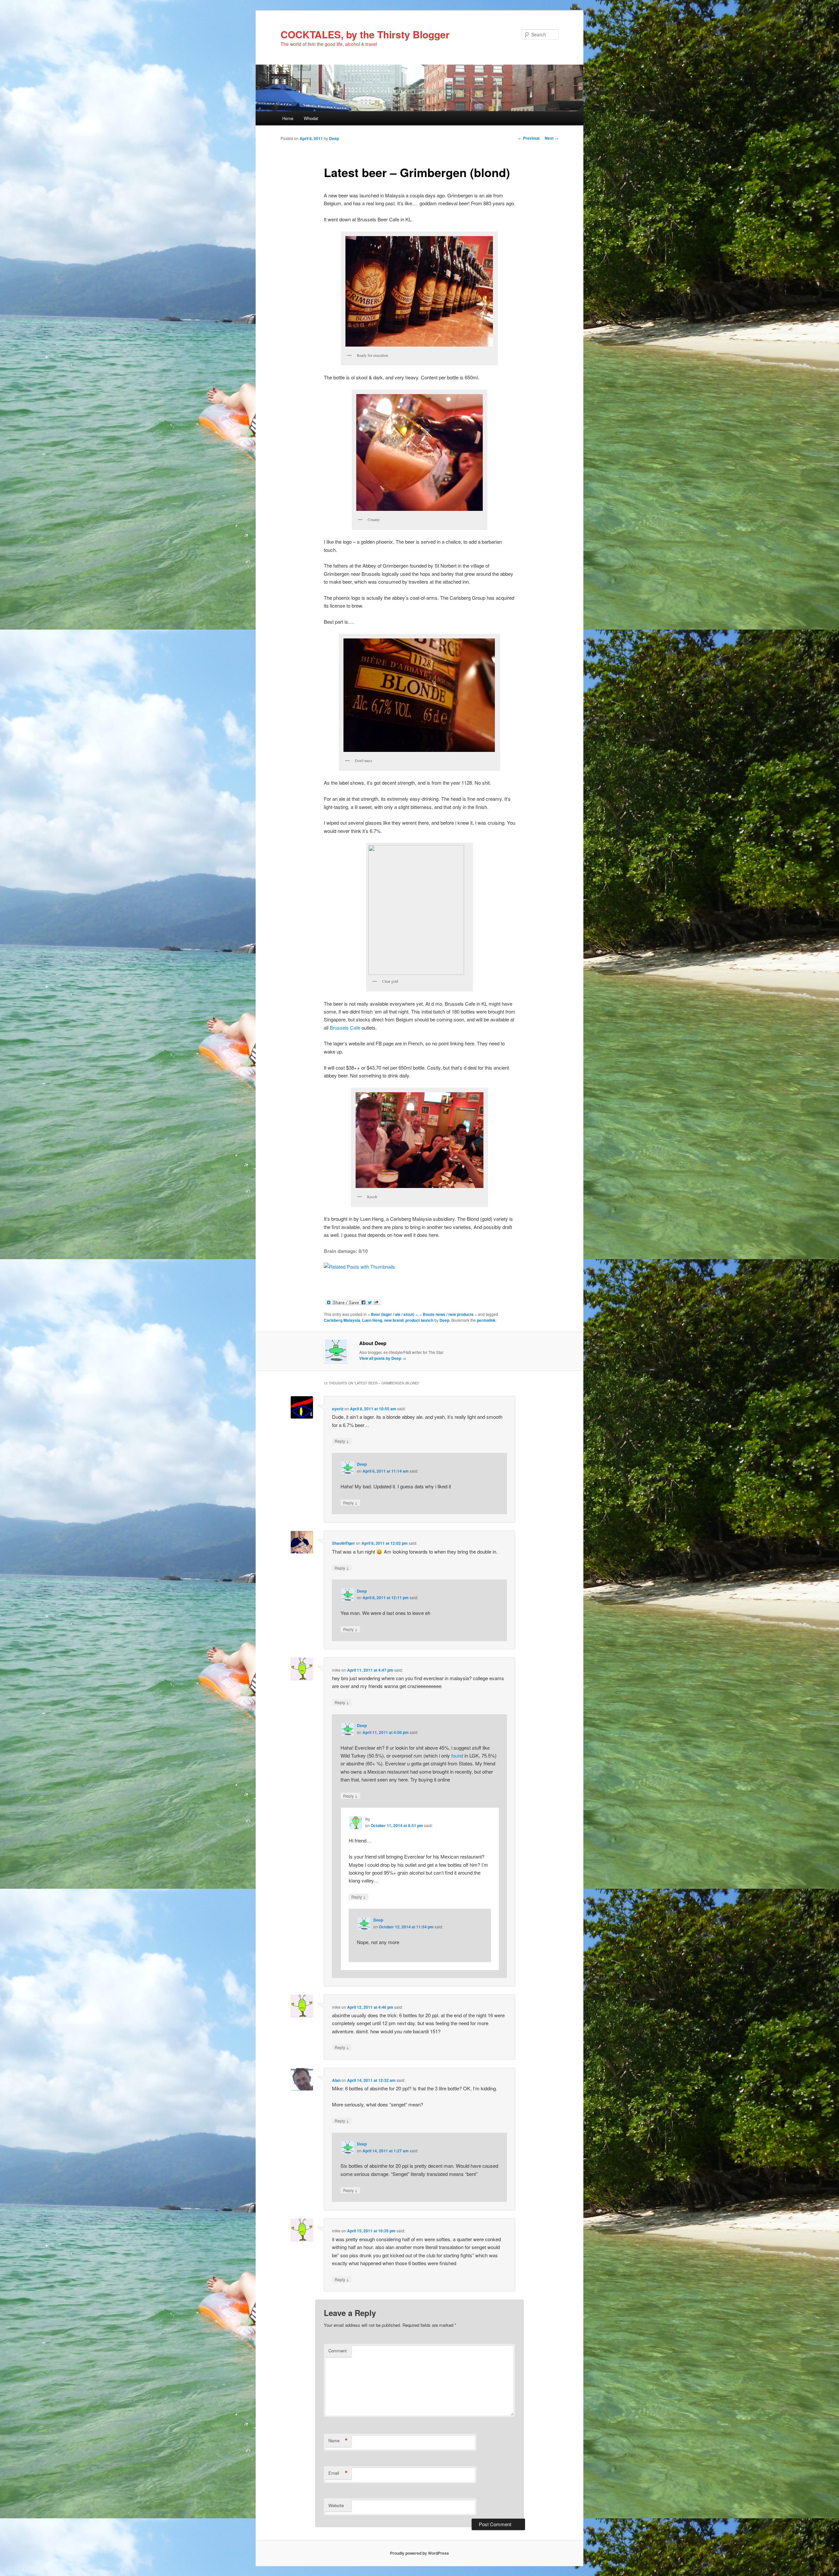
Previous (529, 138)
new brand (394, 1320)
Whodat (311, 118)
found (457, 1755)
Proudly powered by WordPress (419, 2553)
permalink (486, 1320)
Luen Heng (372, 1320)
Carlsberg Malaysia (342, 1320)
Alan (336, 2080)
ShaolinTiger (343, 1543)
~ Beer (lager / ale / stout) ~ (393, 1314)
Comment (338, 2351)
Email (338, 2473)
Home (288, 118)
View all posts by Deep (383, 1358)
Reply (342, 1441)
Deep (334, 138)
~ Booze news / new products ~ (448, 1314)
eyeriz (338, 1409)
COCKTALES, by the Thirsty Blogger (365, 34)
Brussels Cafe (345, 1027)
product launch (419, 1320)
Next (552, 138)
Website (336, 2505)
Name (338, 2441)
